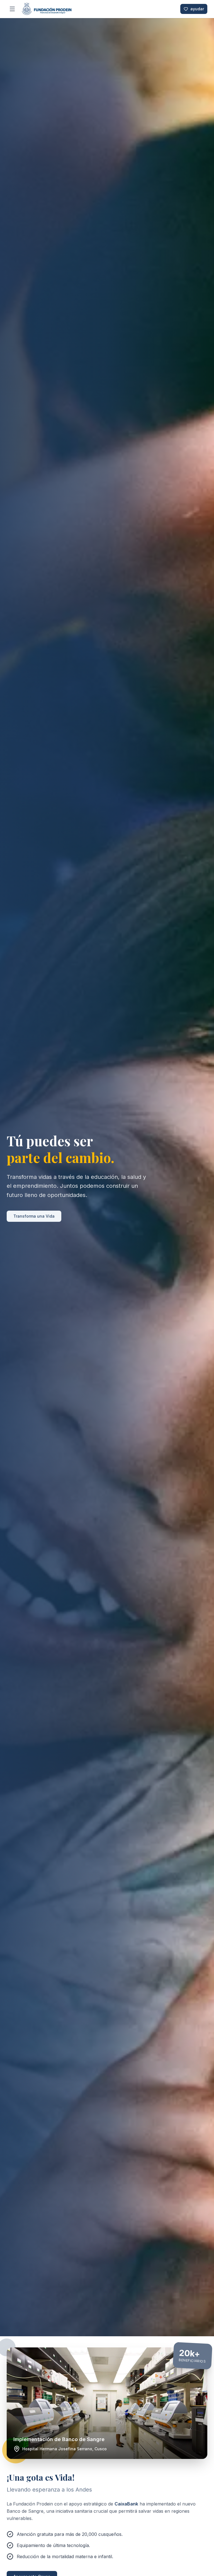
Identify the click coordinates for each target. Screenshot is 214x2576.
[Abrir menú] (12, 9)
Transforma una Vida (34, 1216)
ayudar (197, 9)
